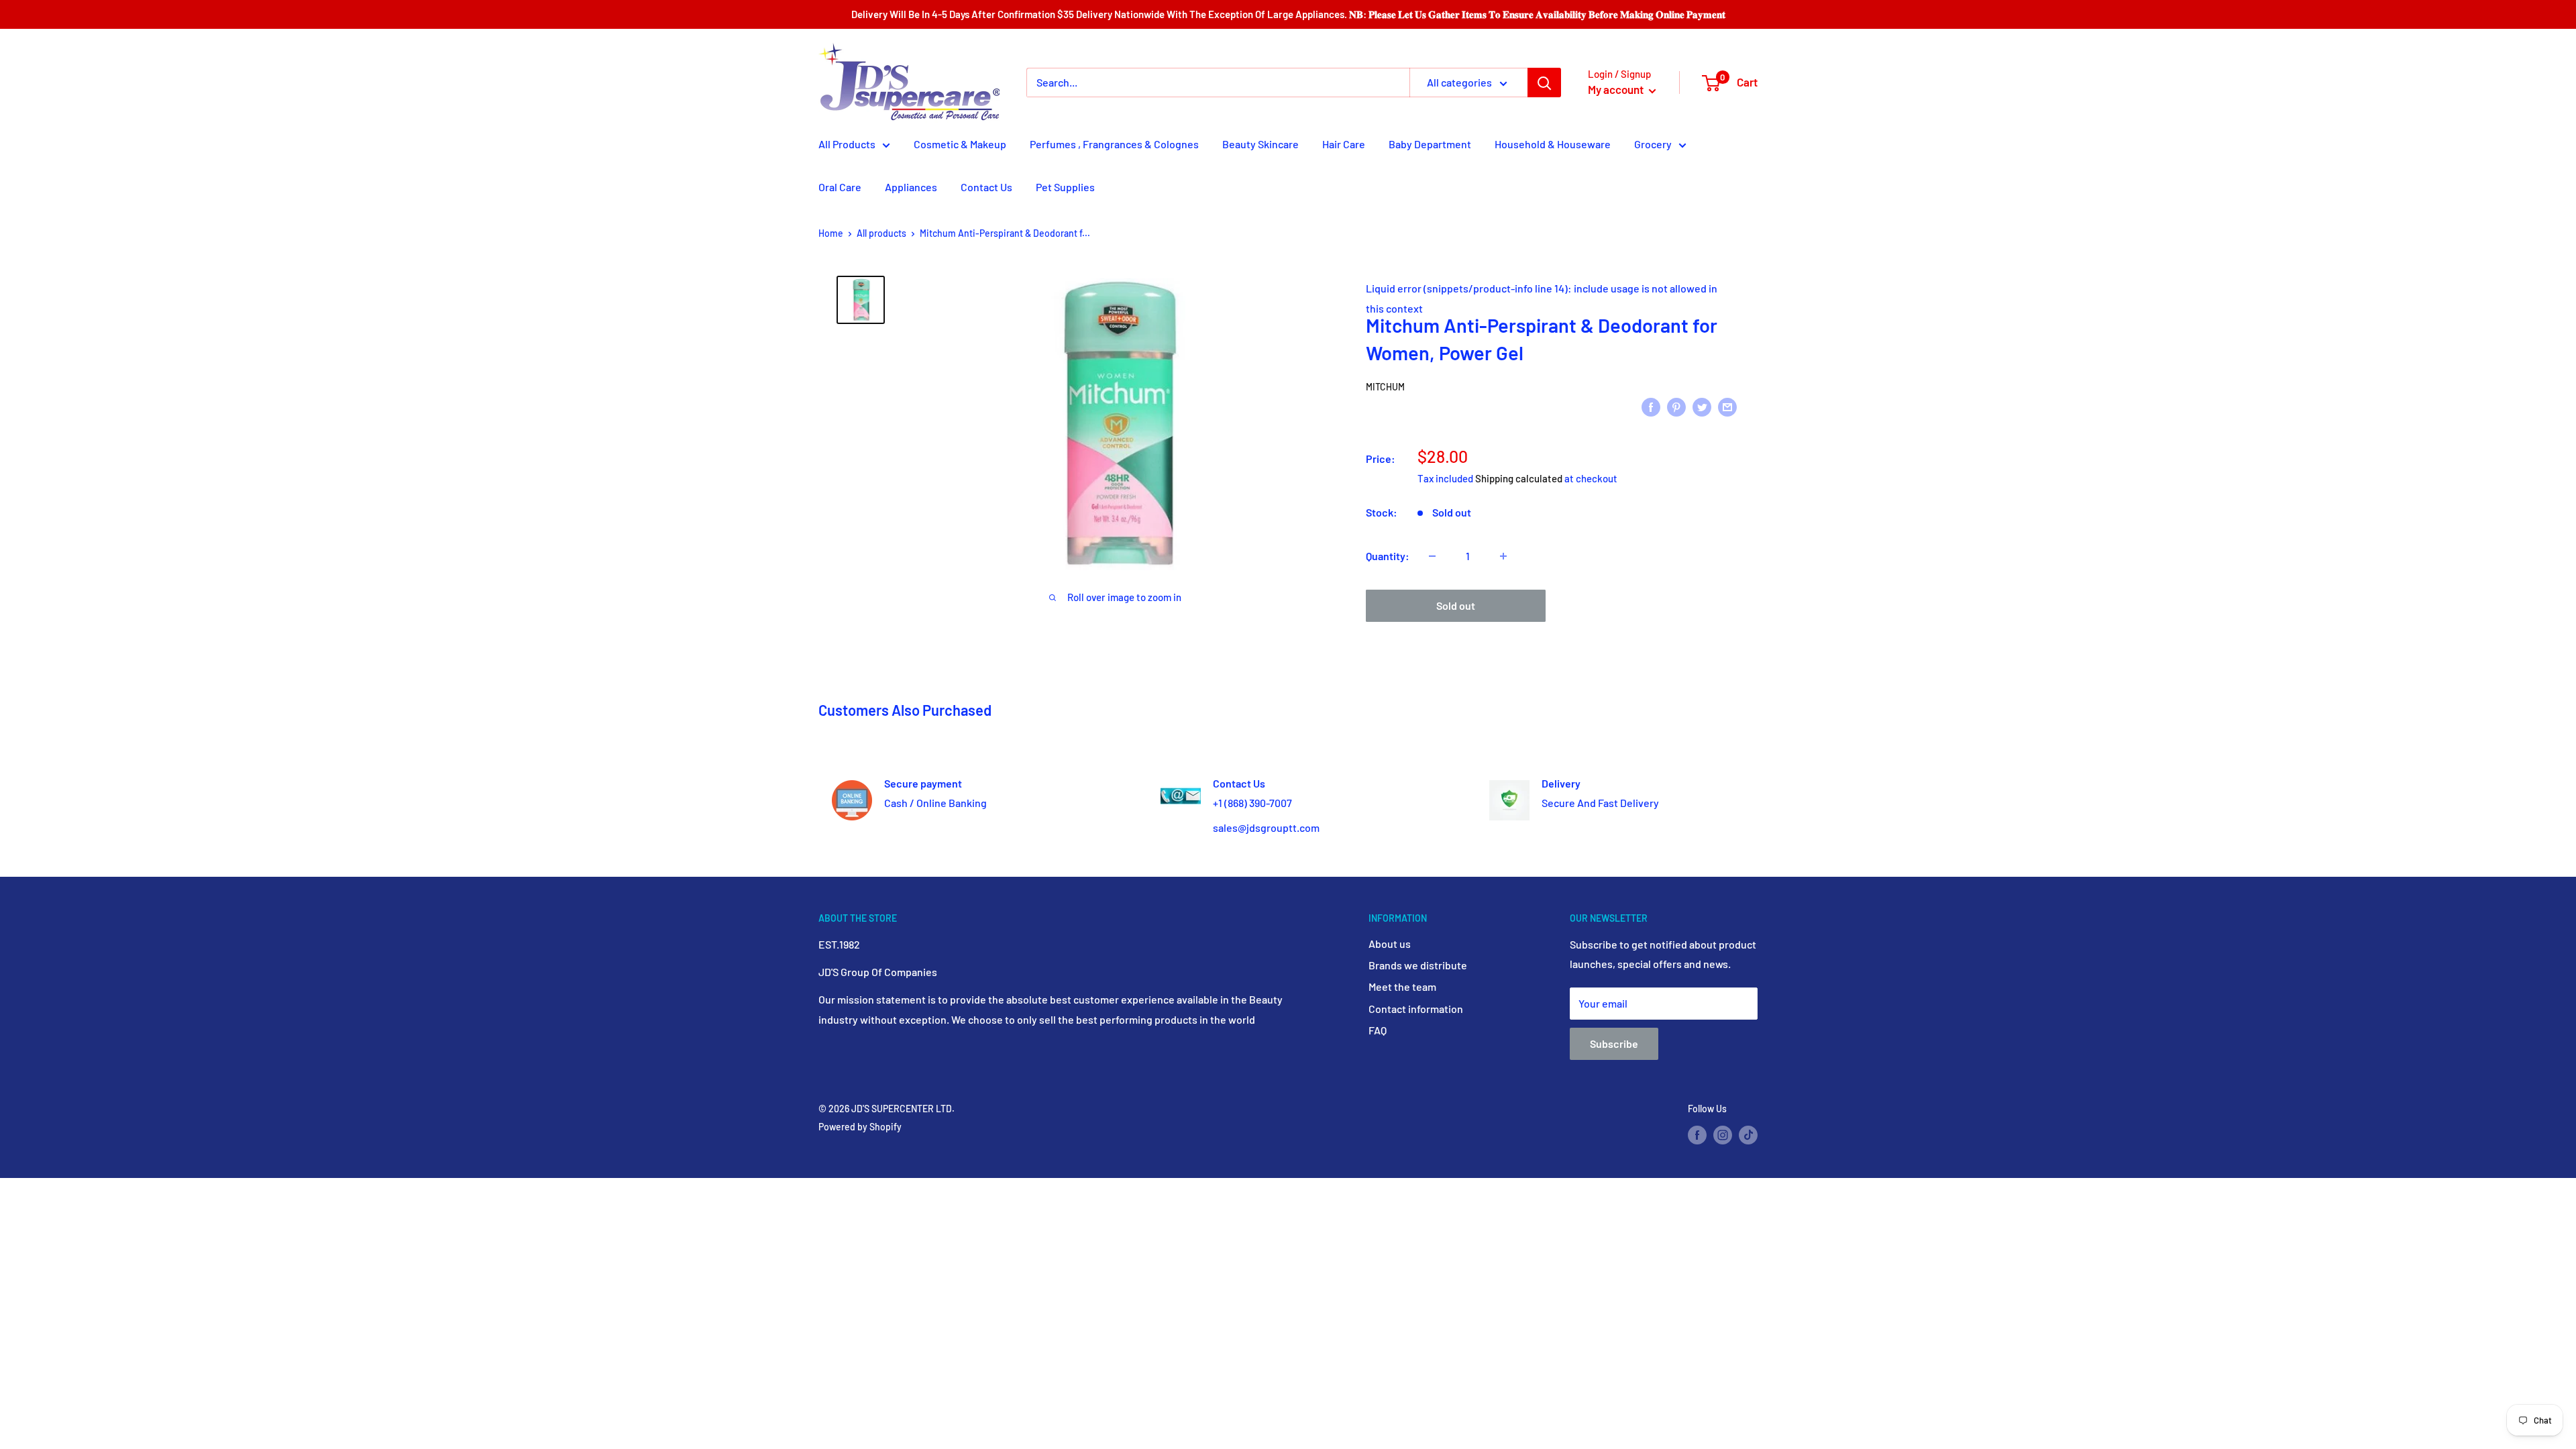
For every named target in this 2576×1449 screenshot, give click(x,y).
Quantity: (1388, 556)
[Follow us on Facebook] (1697, 1135)
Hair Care (1344, 144)
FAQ (1378, 1030)
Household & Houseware (1553, 144)
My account (1617, 89)
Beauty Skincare (1260, 144)
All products (881, 233)
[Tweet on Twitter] (1702, 406)
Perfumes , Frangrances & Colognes (1114, 144)
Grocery (1653, 144)
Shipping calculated (1519, 478)
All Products (847, 144)
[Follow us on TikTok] (1748, 1135)
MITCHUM (1385, 387)
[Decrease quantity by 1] (1432, 556)
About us (1390, 944)
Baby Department (1430, 144)
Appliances (911, 187)
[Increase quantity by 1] (1503, 556)
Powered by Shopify (860, 1127)
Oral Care (840, 187)
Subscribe (1614, 1043)
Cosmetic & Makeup (960, 144)
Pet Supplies (1065, 187)
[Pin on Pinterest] (1676, 406)
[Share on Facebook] (1651, 406)
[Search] (1544, 83)
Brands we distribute (1418, 965)
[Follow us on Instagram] (1723, 1135)
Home (831, 233)
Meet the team (1402, 986)
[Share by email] (1727, 406)
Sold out (1456, 605)
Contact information (1416, 1009)
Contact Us (986, 187)
